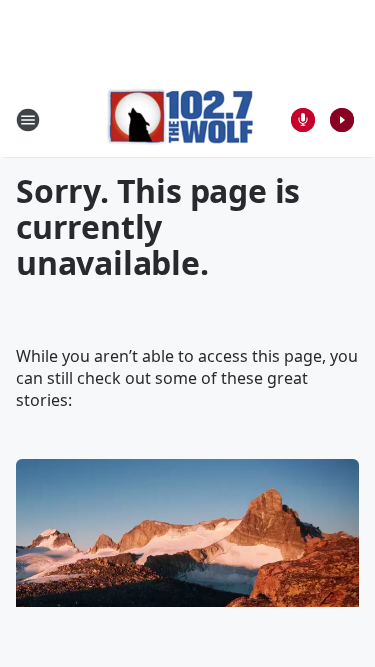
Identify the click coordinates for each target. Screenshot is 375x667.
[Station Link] (181, 119)
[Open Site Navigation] (28, 120)
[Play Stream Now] (342, 120)
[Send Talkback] (303, 120)
